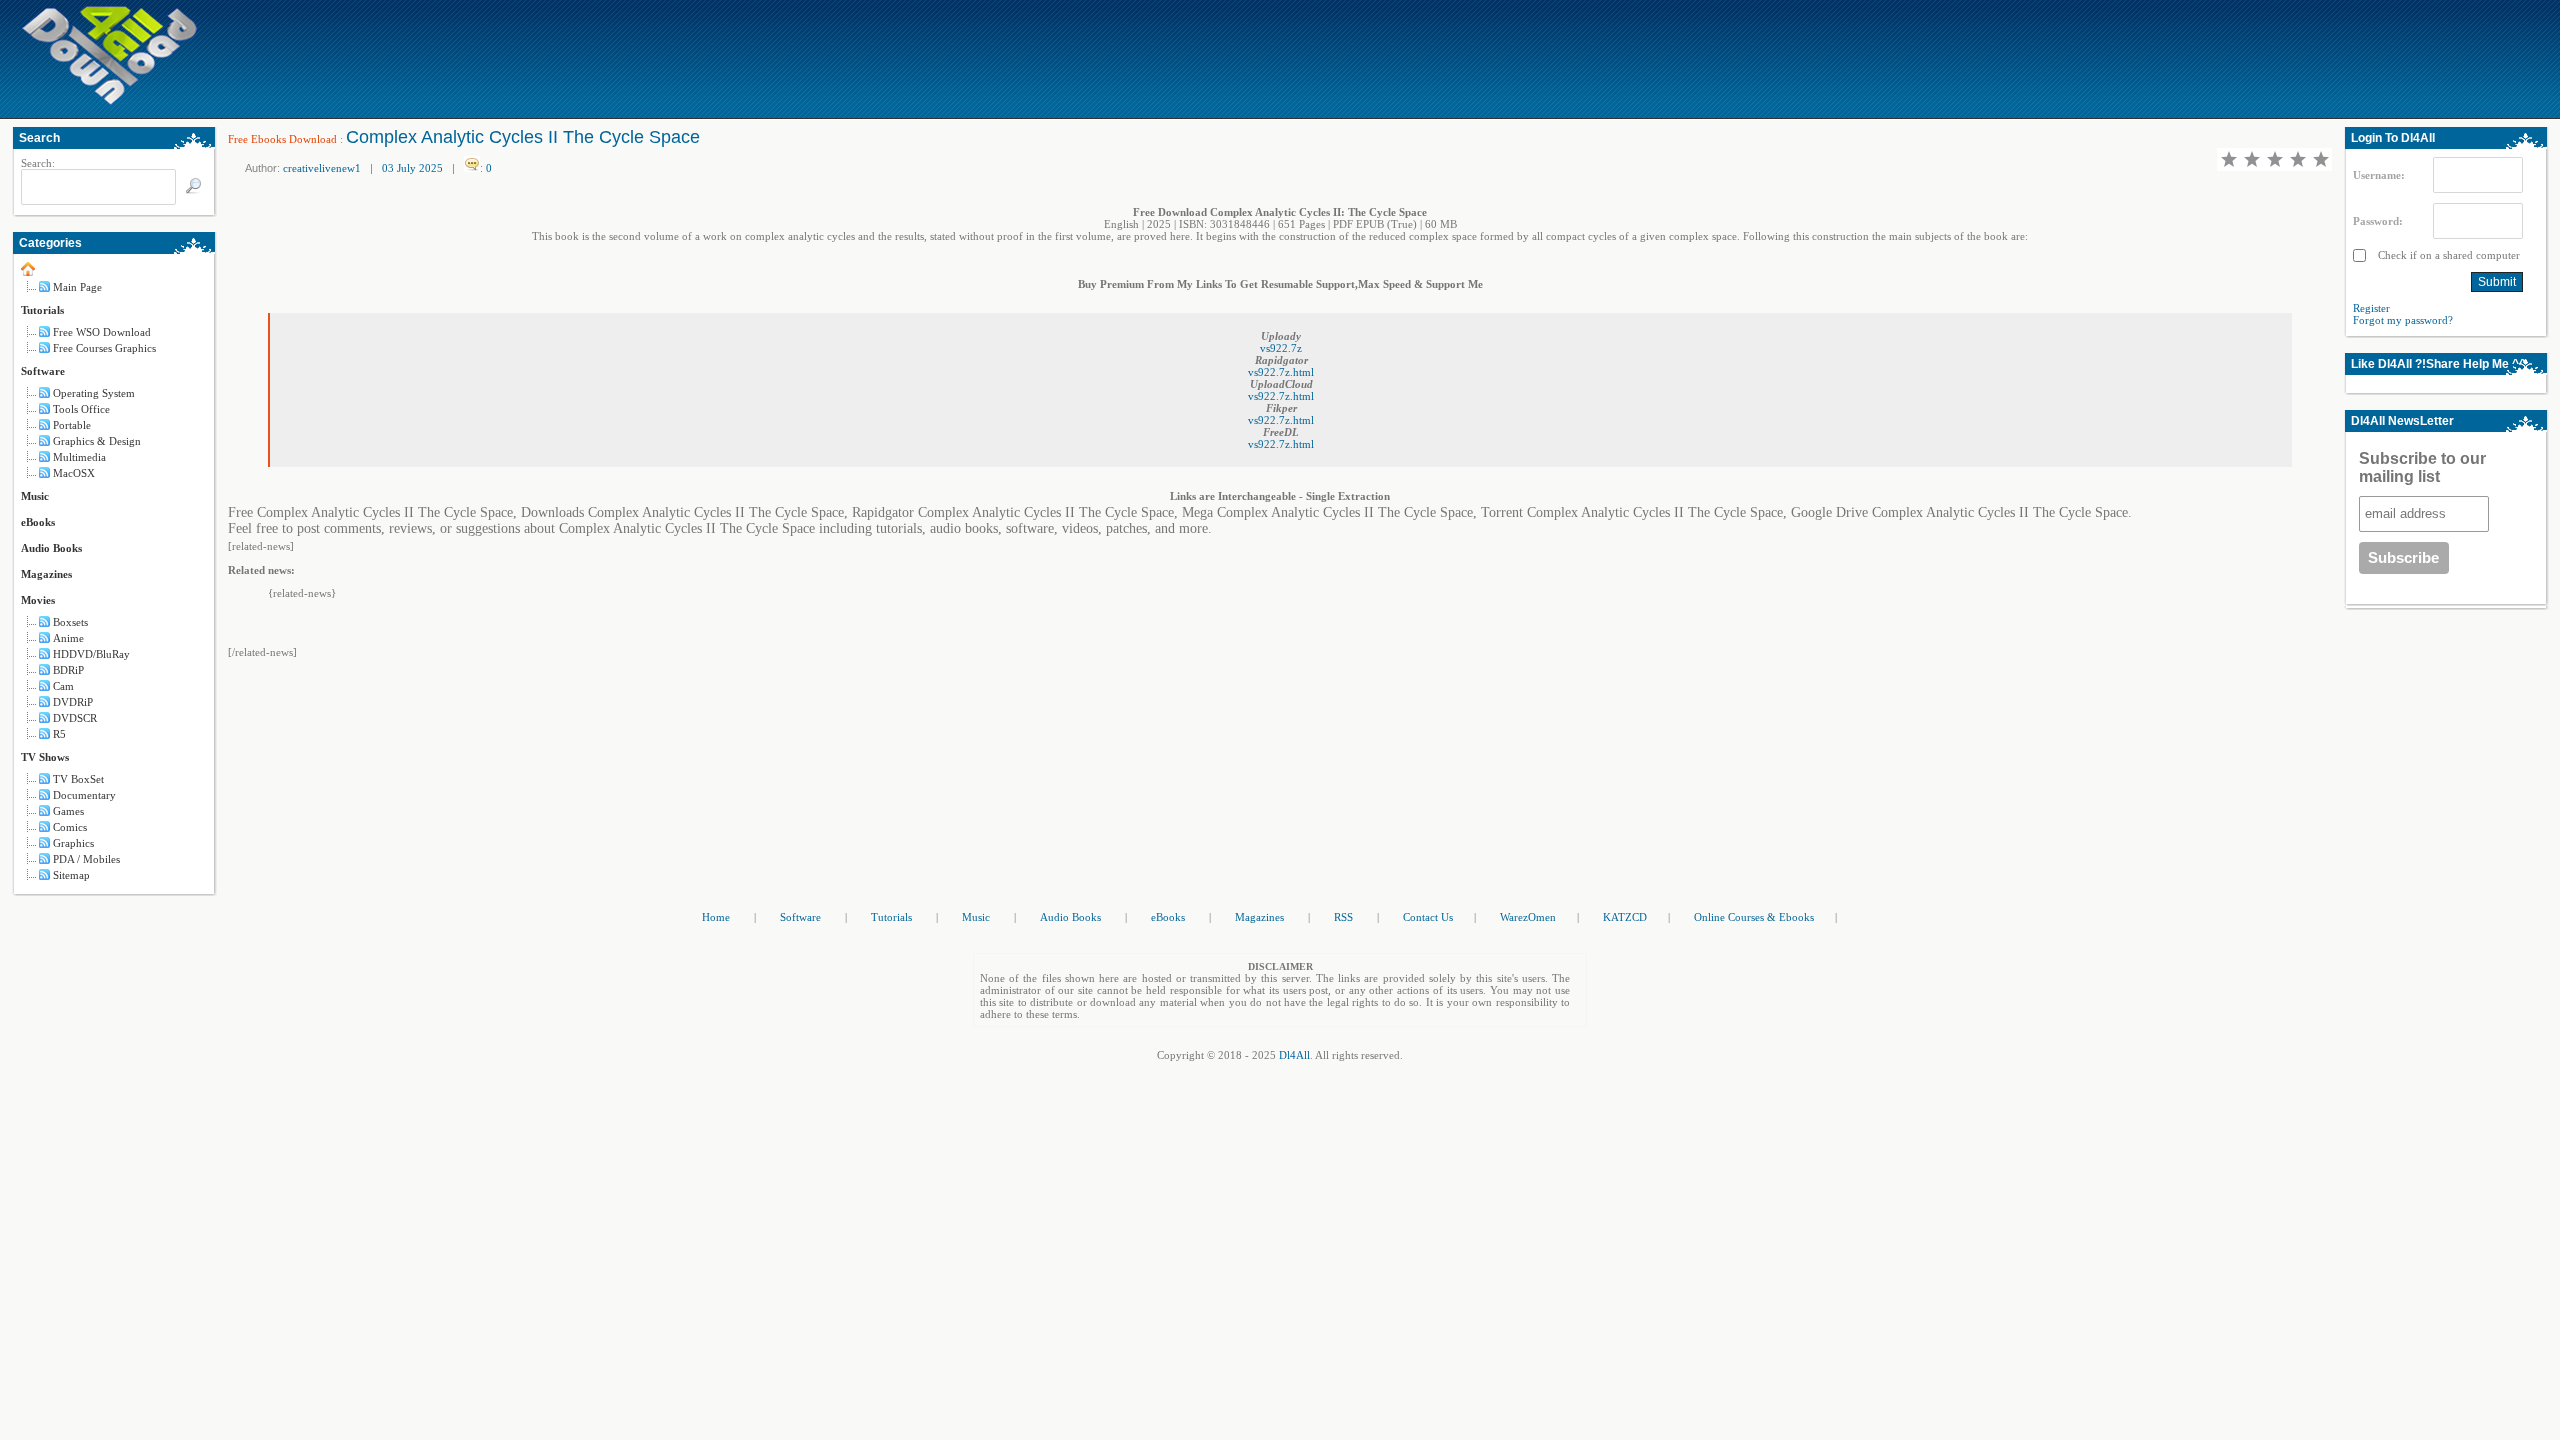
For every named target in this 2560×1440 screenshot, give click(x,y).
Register (2371, 308)
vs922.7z (1281, 348)
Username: (2379, 175)
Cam (63, 686)
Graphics (73, 843)
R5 (59, 734)
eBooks (38, 522)
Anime (68, 638)
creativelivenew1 (322, 168)
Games (68, 811)
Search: (38, 163)
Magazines (46, 574)
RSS (1343, 917)
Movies (38, 600)
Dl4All (1294, 1055)
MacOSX (74, 473)
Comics (70, 827)
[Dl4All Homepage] (110, 101)
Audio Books (51, 548)
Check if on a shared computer (2447, 255)
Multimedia (79, 457)
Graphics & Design (97, 441)
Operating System (94, 393)
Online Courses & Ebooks (1754, 917)
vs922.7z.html (1281, 372)
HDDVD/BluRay (91, 654)
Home (716, 917)
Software (43, 371)
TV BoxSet (78, 779)
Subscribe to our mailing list (2422, 467)
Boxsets (70, 622)
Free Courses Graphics (104, 348)
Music (35, 496)
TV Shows (45, 757)
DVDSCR (75, 718)
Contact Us (1428, 917)
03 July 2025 (412, 168)
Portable (72, 425)
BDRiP (68, 670)
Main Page (77, 287)
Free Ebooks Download (282, 139)
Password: (2378, 221)
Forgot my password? (2403, 320)
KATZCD (1625, 917)
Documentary (84, 795)
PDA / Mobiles (86, 859)
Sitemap (71, 875)
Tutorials (42, 310)
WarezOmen (1528, 917)
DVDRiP (73, 702)
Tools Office (81, 409)
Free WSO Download (102, 332)
